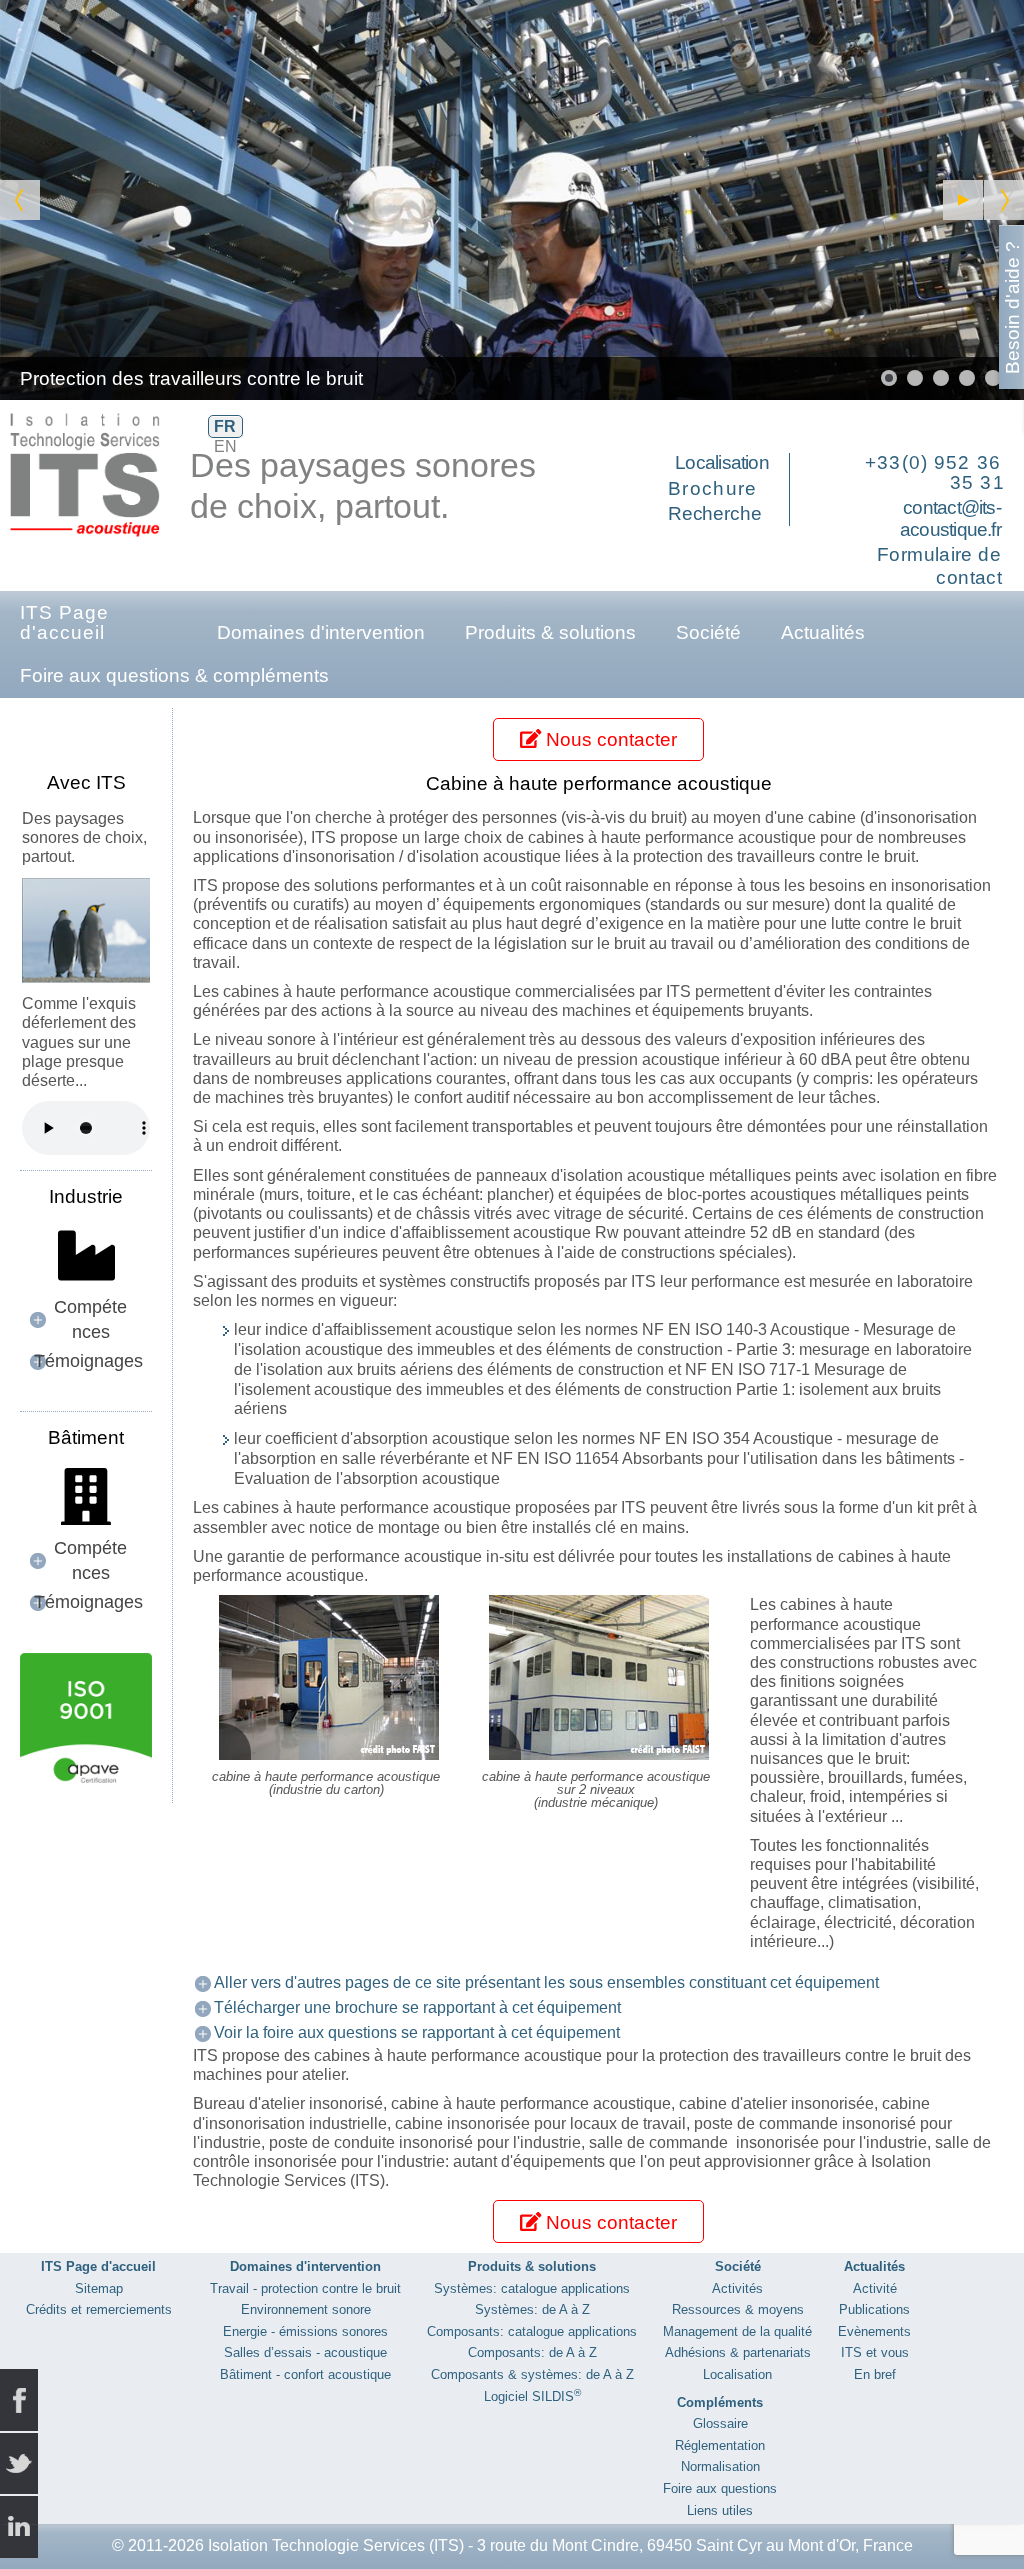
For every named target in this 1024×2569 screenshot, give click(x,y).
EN (225, 446)
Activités (737, 2288)
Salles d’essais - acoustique (305, 2352)
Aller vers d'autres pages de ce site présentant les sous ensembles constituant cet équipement (546, 1982)
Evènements (874, 2331)
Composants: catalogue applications (532, 2331)
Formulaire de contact (939, 566)
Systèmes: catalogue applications (532, 2288)
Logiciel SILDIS (532, 2396)
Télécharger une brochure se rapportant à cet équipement (417, 2007)
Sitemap (99, 2288)
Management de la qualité (737, 2331)
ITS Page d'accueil (64, 622)
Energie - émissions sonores (305, 2331)
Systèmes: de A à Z (532, 2309)
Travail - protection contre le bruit (305, 2288)
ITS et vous (875, 2352)
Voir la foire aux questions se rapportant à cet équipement (417, 2032)
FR (225, 426)
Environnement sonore (306, 2309)
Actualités (823, 632)
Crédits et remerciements (99, 2309)
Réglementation (720, 2445)
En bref (875, 2374)
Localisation (722, 462)
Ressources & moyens (738, 2309)
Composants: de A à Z (532, 2352)
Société (708, 632)
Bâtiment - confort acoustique (305, 2374)
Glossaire (720, 2423)
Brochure (713, 488)
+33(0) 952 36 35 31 (935, 472)
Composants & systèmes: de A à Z (532, 2374)
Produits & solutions (550, 632)
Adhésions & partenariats (738, 2352)
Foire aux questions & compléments (174, 675)
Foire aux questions (720, 2488)
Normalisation (720, 2466)
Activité (875, 2288)
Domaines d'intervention (321, 632)
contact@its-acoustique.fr (950, 519)
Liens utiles (720, 2510)
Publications (874, 2309)
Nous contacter (609, 739)
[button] (963, 200)
